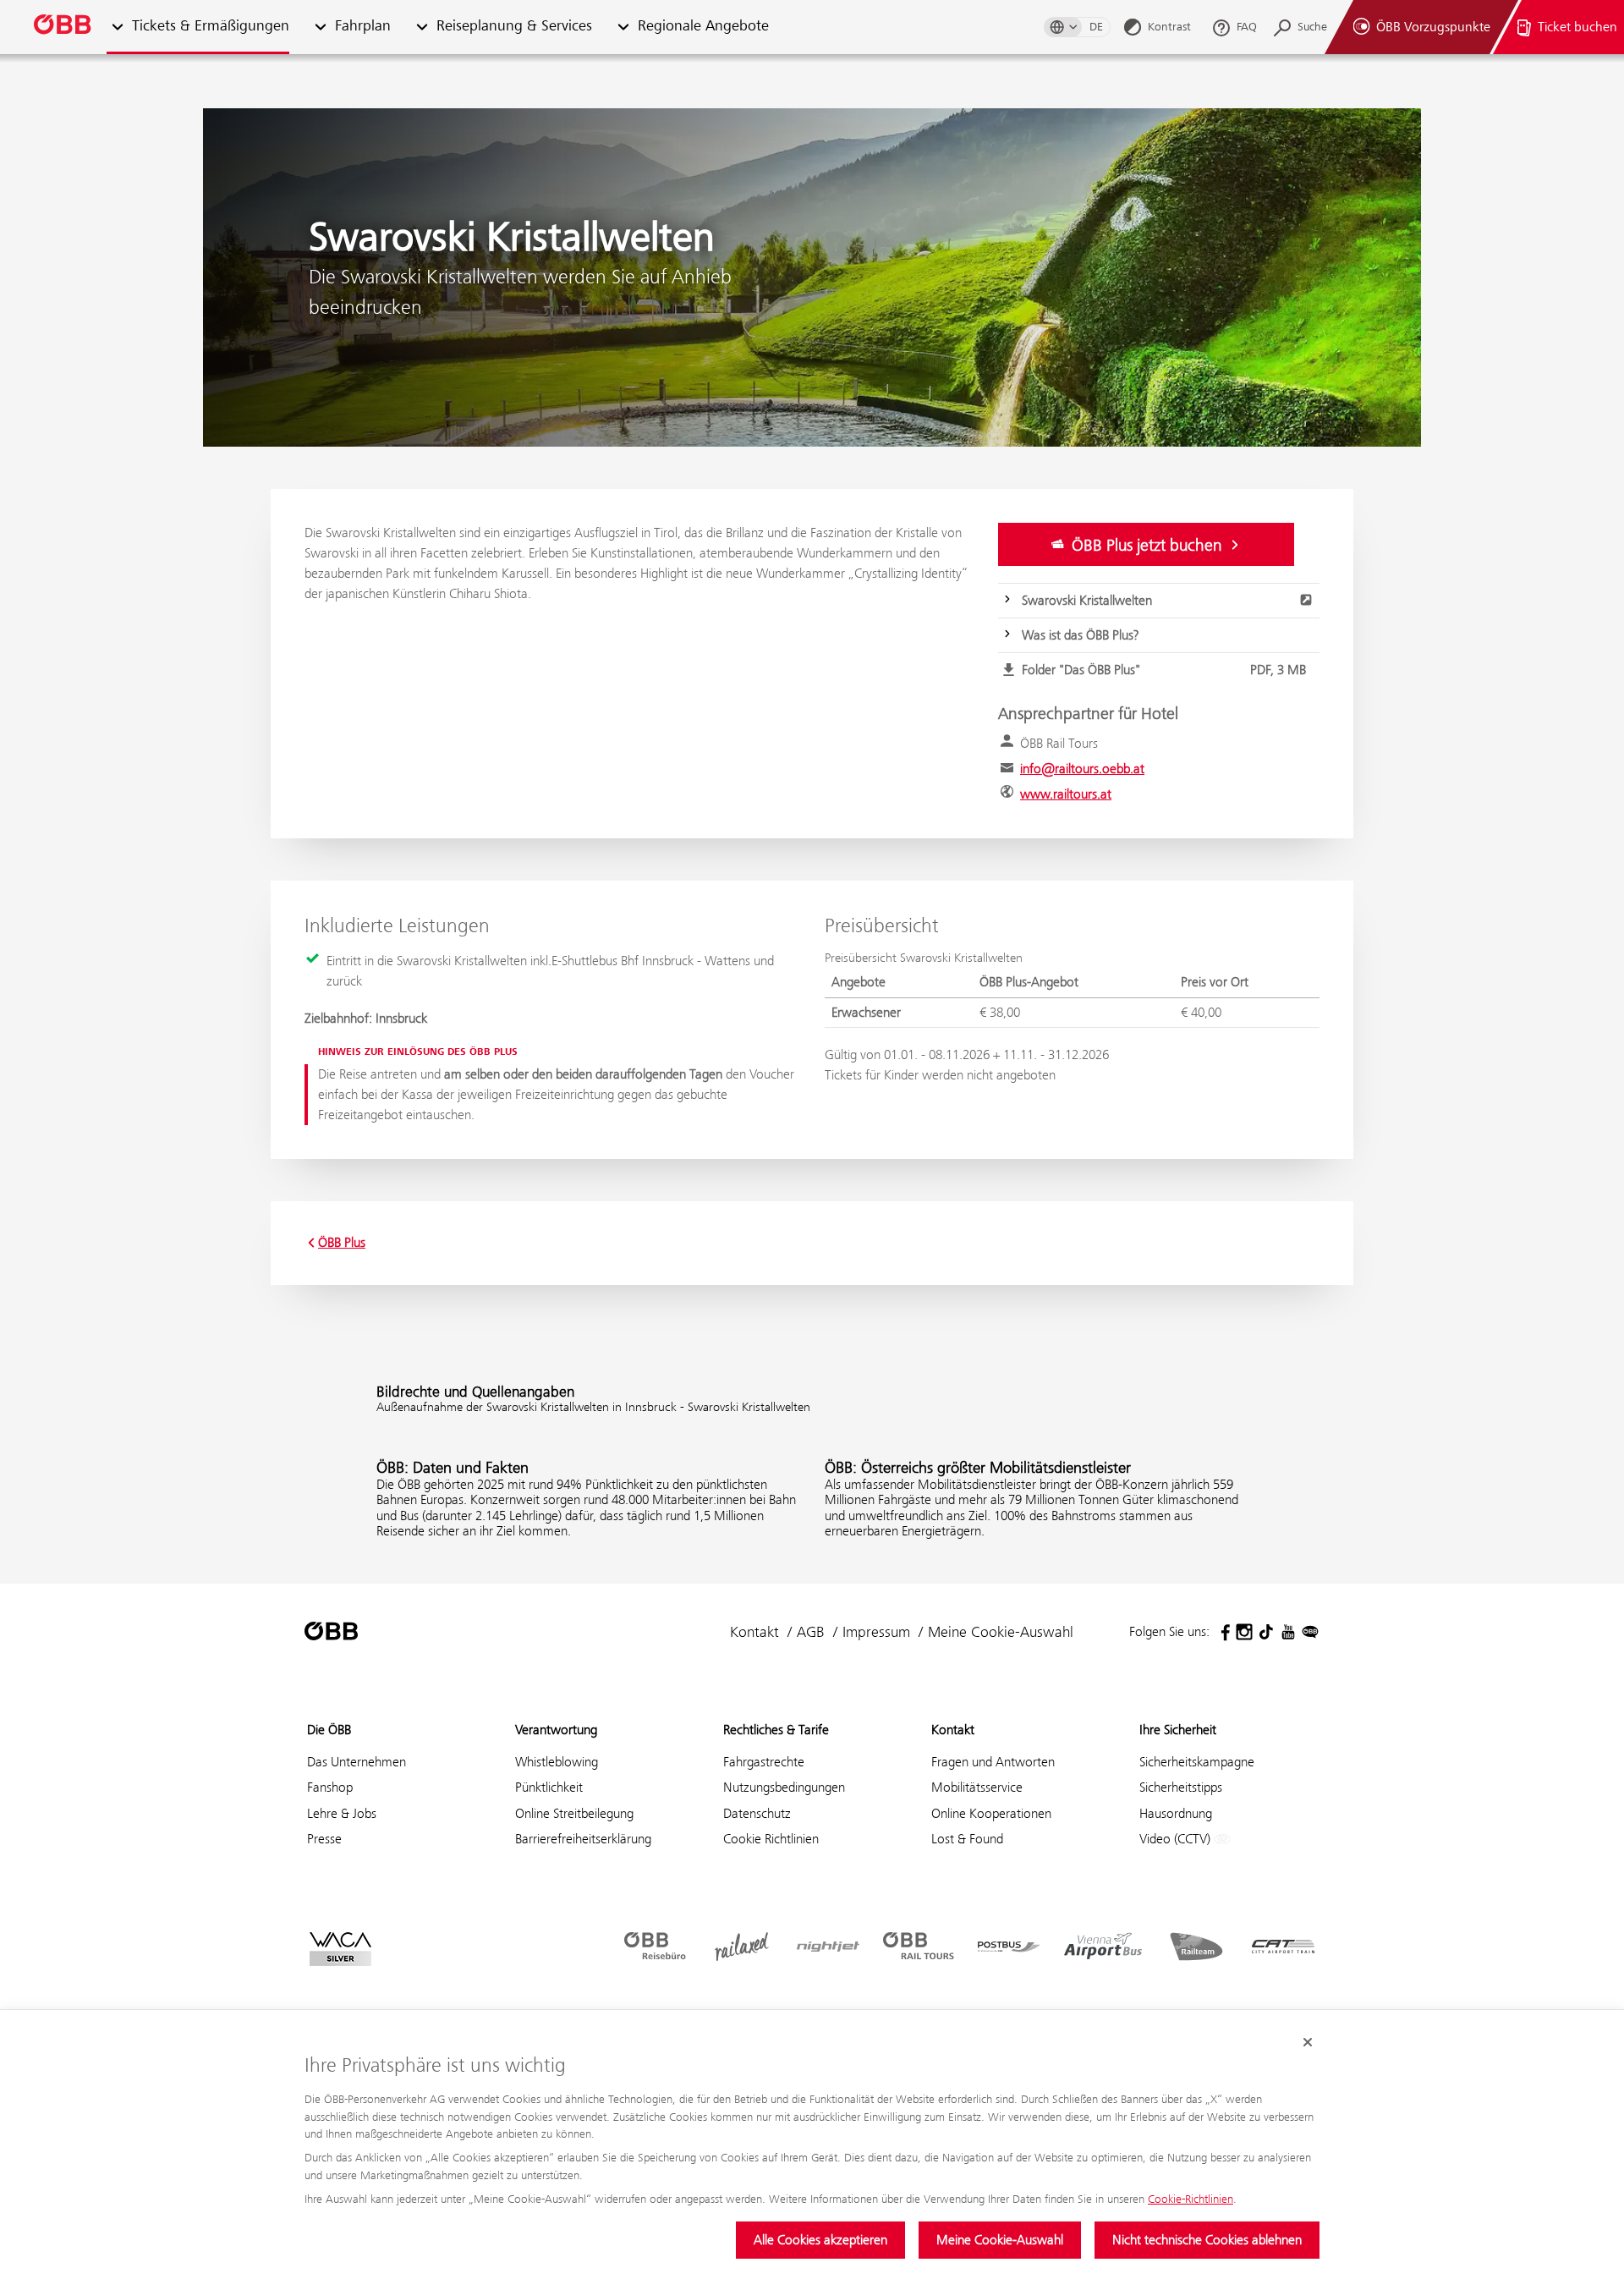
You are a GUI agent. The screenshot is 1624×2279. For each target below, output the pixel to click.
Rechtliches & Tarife (776, 1730)
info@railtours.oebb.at (1082, 769)
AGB (811, 1632)
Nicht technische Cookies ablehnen (1207, 2240)
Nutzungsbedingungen (784, 1787)
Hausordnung (1176, 1813)
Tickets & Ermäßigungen (211, 27)
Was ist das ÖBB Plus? (1080, 635)
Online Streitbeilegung (574, 1813)
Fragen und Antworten (993, 1762)
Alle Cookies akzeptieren (820, 2240)
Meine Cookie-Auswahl (1000, 2240)
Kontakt (754, 1632)
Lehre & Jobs (342, 1813)
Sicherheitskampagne (1197, 1762)
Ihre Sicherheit (1178, 1730)
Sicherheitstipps (1181, 1787)
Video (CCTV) (1177, 1839)
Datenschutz (757, 1813)
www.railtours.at (1066, 794)
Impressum (876, 1632)
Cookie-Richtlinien (1191, 2199)
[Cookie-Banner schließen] (1308, 2042)
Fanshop (330, 1787)
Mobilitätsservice (977, 1787)
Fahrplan (363, 27)
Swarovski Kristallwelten (1087, 600)
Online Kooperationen (991, 1813)
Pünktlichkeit (549, 1787)
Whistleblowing (557, 1762)
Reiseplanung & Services (514, 27)
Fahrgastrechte (764, 1762)
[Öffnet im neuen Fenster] (1222, 1632)
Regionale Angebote (703, 27)
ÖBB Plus (342, 1243)
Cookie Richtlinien (771, 1839)
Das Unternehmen (357, 1762)
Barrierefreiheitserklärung (583, 1839)
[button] (320, 27)
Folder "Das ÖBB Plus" (1164, 670)
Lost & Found (967, 1839)
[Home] (63, 27)
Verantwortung (556, 1730)
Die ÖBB (329, 1730)
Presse (324, 1839)
